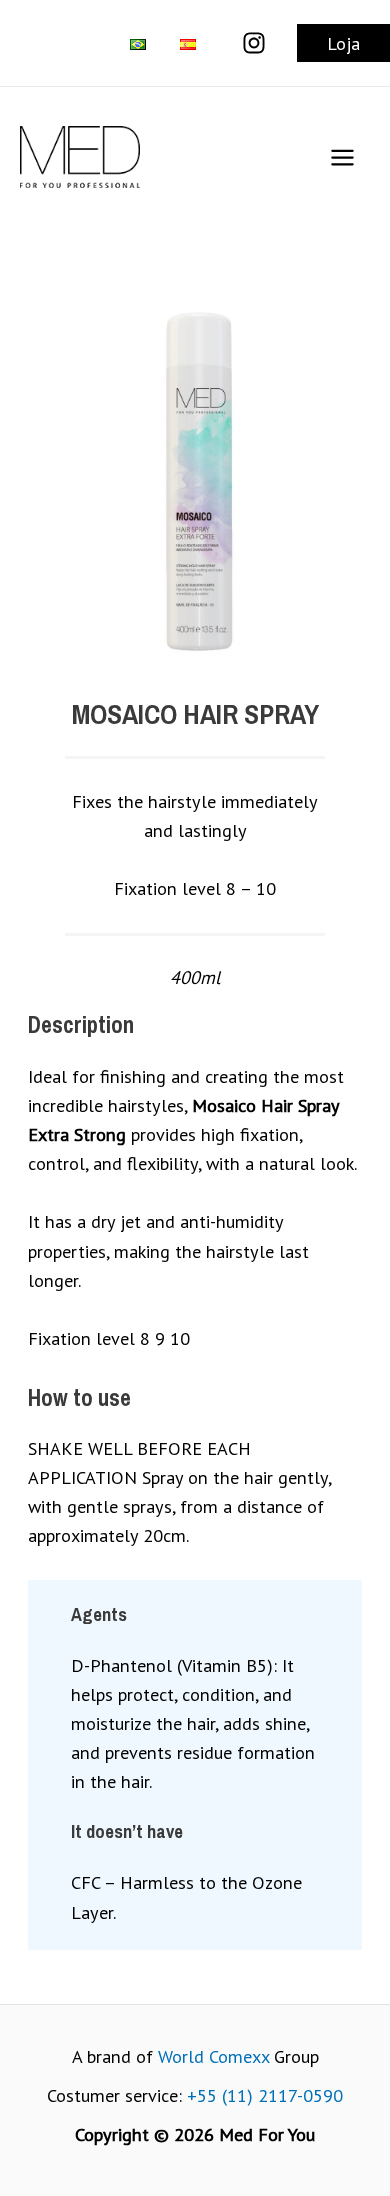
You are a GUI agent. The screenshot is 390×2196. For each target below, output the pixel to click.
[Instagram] (254, 43)
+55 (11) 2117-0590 (265, 2095)
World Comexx (213, 2056)
